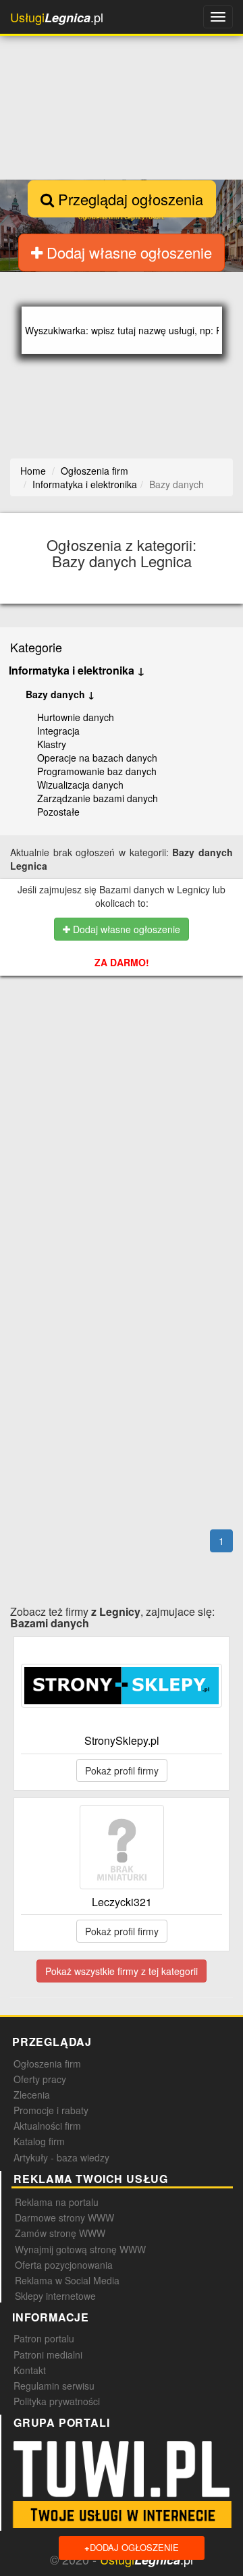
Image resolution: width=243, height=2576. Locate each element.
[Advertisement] (122, 1074)
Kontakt (30, 2370)
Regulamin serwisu (54, 2386)
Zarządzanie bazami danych (98, 798)
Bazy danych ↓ (60, 694)
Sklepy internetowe (55, 2296)
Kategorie (36, 647)
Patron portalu (44, 2338)
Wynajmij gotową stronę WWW (80, 2249)
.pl (57, 17)
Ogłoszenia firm (47, 2064)
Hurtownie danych (76, 717)
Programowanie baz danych (97, 771)
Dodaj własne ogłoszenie (127, 252)
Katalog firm (39, 2141)
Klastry (52, 744)
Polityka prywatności (57, 2401)
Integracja (58, 731)
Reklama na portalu (57, 2202)
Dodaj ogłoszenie (132, 2547)
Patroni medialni (48, 2355)
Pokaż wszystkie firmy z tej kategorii (122, 1971)
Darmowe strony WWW (64, 2217)
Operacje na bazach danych (97, 758)
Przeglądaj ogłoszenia (129, 199)
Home (33, 471)
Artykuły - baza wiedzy (61, 2157)
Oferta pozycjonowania (64, 2265)
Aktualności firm (47, 2126)
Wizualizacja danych (80, 785)
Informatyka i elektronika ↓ (77, 670)
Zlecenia (32, 2095)
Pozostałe (58, 812)
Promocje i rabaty (51, 2110)
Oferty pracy (40, 2079)
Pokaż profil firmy (122, 1770)
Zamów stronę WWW (60, 2233)
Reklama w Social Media (67, 2280)
